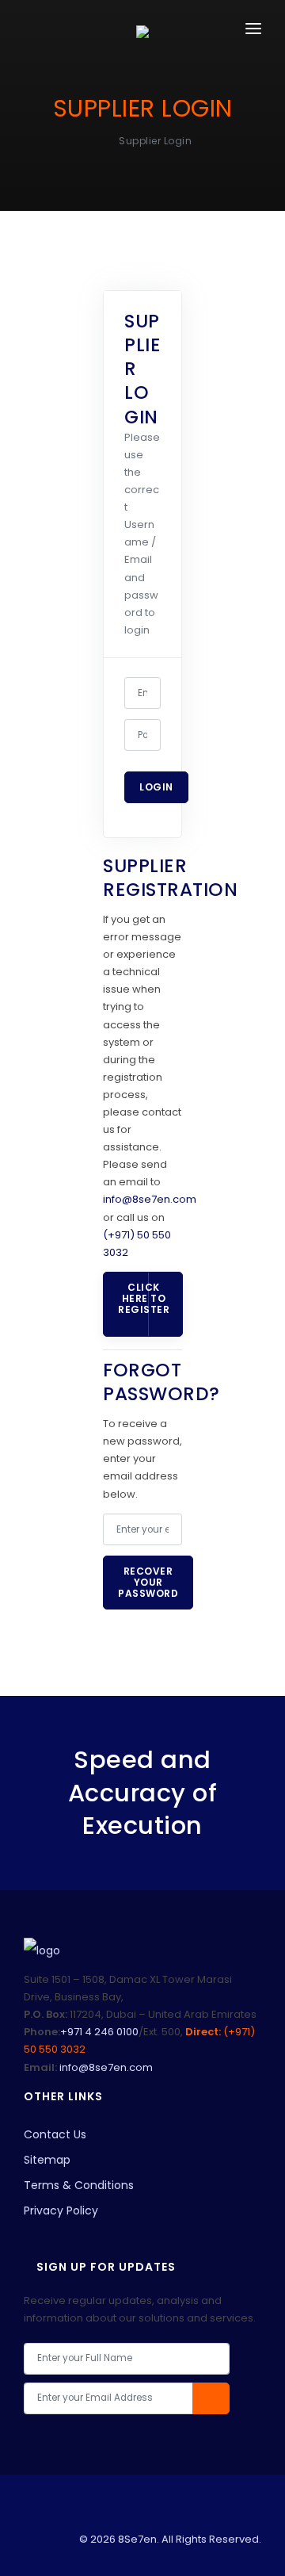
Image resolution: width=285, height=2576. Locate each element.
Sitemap (47, 2160)
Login (156, 787)
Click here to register (144, 1298)
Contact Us (55, 2134)
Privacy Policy (61, 2210)
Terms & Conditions (79, 2185)
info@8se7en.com (150, 1199)
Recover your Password (148, 1582)
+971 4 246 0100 (99, 2032)
